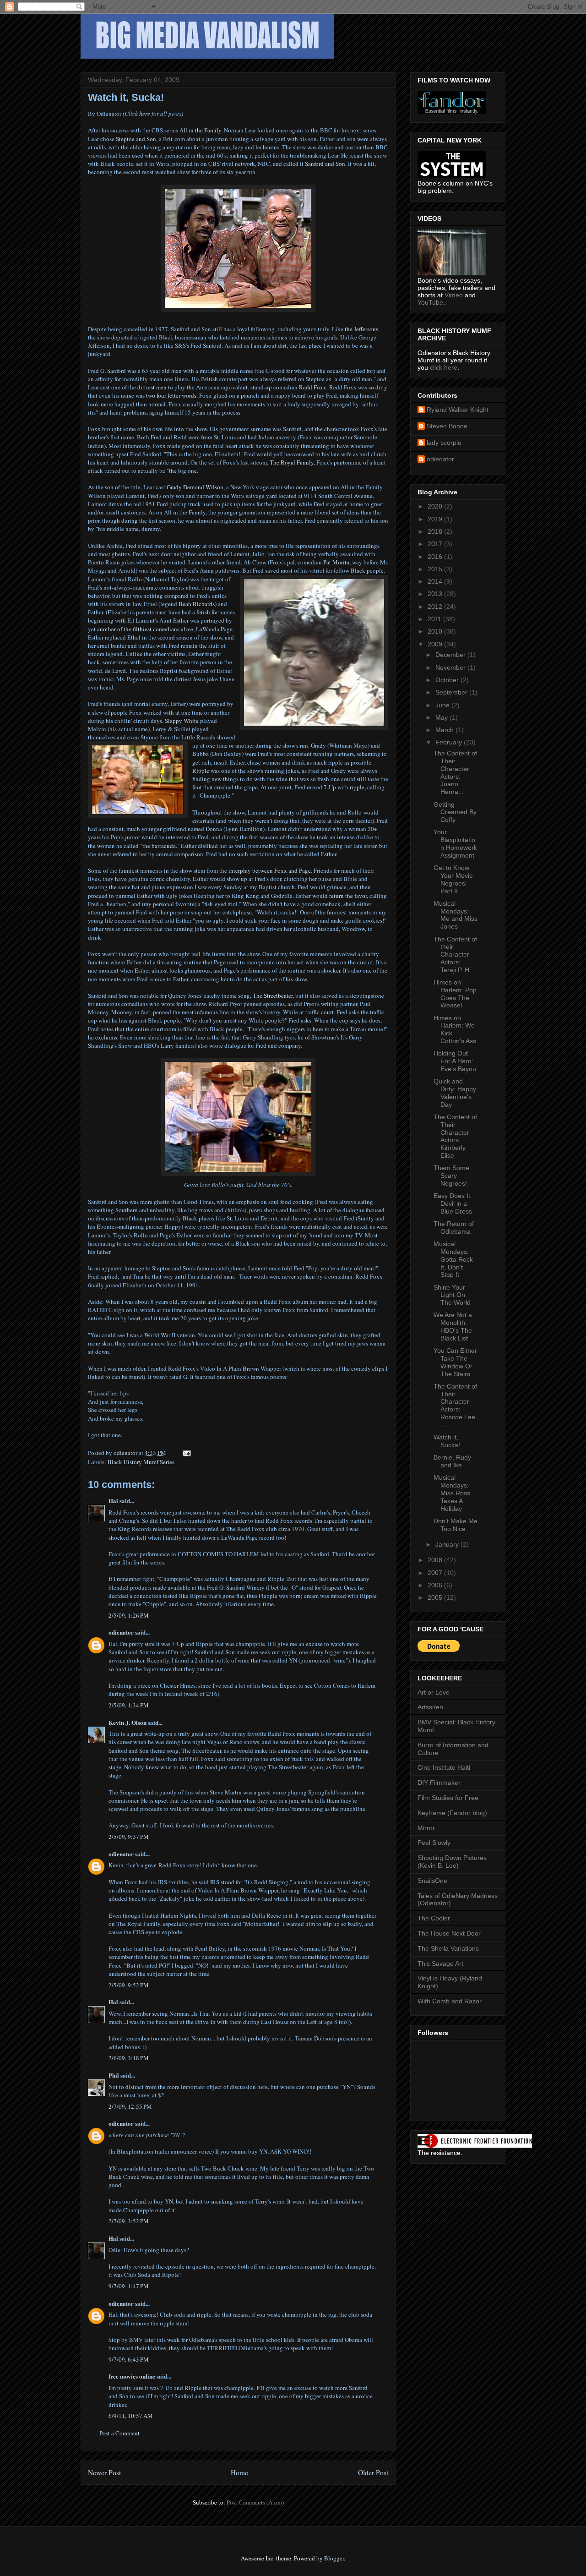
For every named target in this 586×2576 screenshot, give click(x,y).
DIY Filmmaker (439, 1783)
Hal (113, 1501)
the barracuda (159, 846)
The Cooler (434, 1918)
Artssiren (430, 1707)
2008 (436, 1560)
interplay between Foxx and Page (270, 870)
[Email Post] (186, 1453)
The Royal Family (292, 462)
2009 (436, 644)
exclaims (106, 1037)
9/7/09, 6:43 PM (129, 2359)
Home (239, 2472)
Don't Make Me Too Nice (456, 1525)
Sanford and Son (325, 164)
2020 (436, 506)
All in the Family (200, 130)
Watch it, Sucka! (447, 1441)
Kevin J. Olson (128, 1722)
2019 (436, 519)
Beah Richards (197, 604)
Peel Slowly (434, 1843)
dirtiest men (152, 387)
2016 (436, 557)
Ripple (201, 771)
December (451, 655)
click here (444, 367)
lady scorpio (444, 443)
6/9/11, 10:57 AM (131, 2416)
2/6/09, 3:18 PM (129, 2058)
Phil (114, 2075)
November (451, 667)
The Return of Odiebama (454, 1228)
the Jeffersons (361, 329)
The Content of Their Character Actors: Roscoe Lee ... (455, 1406)
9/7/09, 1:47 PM (129, 2286)
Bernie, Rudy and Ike (452, 1461)
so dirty (378, 387)
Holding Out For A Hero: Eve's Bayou (455, 1061)
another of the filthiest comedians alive (145, 629)
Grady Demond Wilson (195, 487)
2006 (436, 1585)
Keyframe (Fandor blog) (452, 1813)
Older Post (373, 2472)
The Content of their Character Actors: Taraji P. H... (455, 954)
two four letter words (171, 395)
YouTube (430, 302)
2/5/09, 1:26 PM (129, 1615)
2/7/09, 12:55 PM (130, 2106)
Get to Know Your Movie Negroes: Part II (453, 879)
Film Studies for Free (448, 1798)
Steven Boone (447, 426)
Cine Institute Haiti (444, 1767)
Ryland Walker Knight (458, 410)
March (445, 730)
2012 (436, 607)
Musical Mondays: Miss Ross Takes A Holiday (452, 1493)
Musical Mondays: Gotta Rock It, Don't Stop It (453, 1259)
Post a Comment (119, 2433)
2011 (435, 619)
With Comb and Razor (450, 2001)
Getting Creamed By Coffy (455, 812)
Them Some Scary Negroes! (451, 1176)
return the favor (348, 896)
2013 (436, 594)
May (442, 717)
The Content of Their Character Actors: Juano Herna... (455, 772)
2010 (436, 631)
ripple (357, 787)
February (450, 742)
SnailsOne (432, 1881)
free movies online (132, 2376)
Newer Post (104, 2472)
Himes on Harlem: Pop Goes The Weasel (455, 994)
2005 (436, 1597)
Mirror (426, 1828)
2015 (436, 569)
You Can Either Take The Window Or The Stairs (455, 1362)
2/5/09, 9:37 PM (129, 1837)
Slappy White (182, 721)
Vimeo (454, 295)
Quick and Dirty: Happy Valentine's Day (455, 1093)
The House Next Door (449, 1933)
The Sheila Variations (448, 1948)
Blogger (334, 2558)
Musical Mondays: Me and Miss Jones (456, 915)
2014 (436, 581)
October (448, 680)
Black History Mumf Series (141, 1462)
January (448, 1544)
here (145, 114)
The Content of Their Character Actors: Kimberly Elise (455, 1136)
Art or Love (434, 1692)
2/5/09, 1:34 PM (129, 1705)
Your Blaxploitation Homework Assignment (455, 843)
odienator (121, 1632)
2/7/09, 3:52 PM (129, 2221)
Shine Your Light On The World (452, 1295)
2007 (436, 1573)
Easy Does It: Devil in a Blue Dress (453, 1203)
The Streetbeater (273, 995)
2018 (436, 531)
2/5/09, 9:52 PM (129, 1985)
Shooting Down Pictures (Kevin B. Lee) (452, 1862)
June (443, 705)
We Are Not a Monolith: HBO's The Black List (453, 1326)
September (452, 692)
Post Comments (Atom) (255, 2502)
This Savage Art (440, 1963)
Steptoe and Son (136, 139)
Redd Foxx (313, 387)
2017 (436, 544)
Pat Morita (336, 562)
